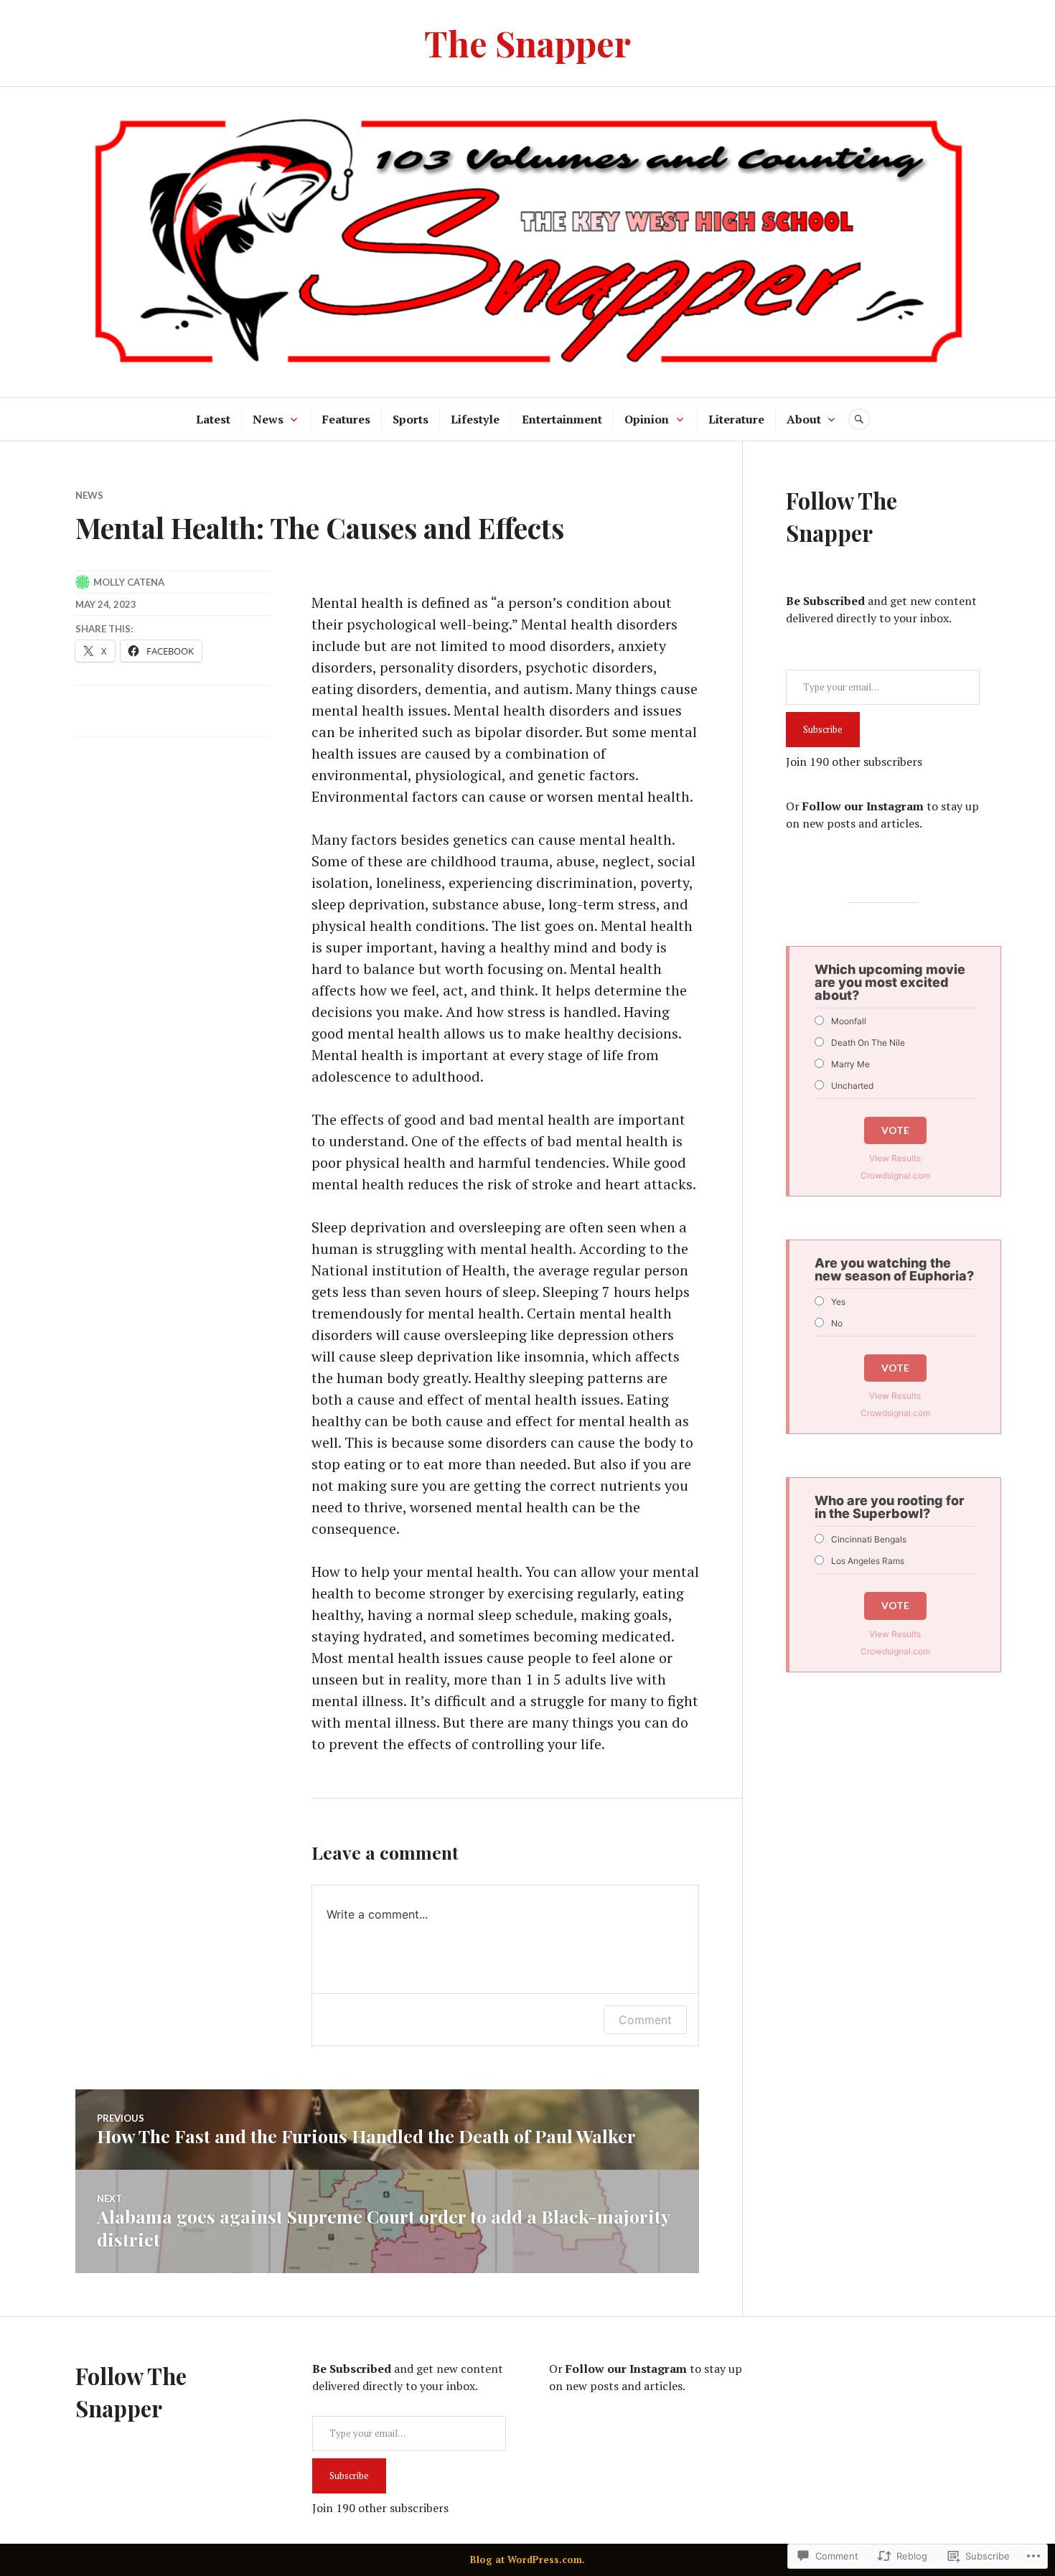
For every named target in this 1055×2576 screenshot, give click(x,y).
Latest (213, 419)
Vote (895, 1130)
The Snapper (527, 43)
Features (346, 419)
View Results (895, 1158)
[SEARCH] (859, 419)
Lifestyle (475, 419)
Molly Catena (129, 582)
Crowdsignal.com (895, 1175)
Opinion (647, 419)
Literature (736, 419)
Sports (411, 419)
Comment (645, 2020)
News (268, 419)
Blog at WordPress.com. (527, 2559)
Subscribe (823, 729)
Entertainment (562, 419)
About (804, 419)
